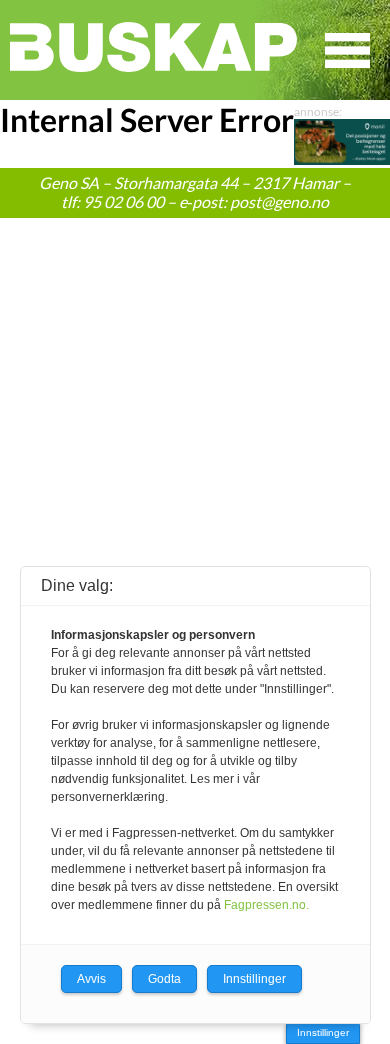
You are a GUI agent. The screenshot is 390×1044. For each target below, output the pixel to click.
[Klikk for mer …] (342, 158)
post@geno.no (279, 201)
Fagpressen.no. (266, 905)
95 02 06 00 (123, 201)
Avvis (91, 979)
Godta (164, 979)
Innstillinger (323, 1032)
